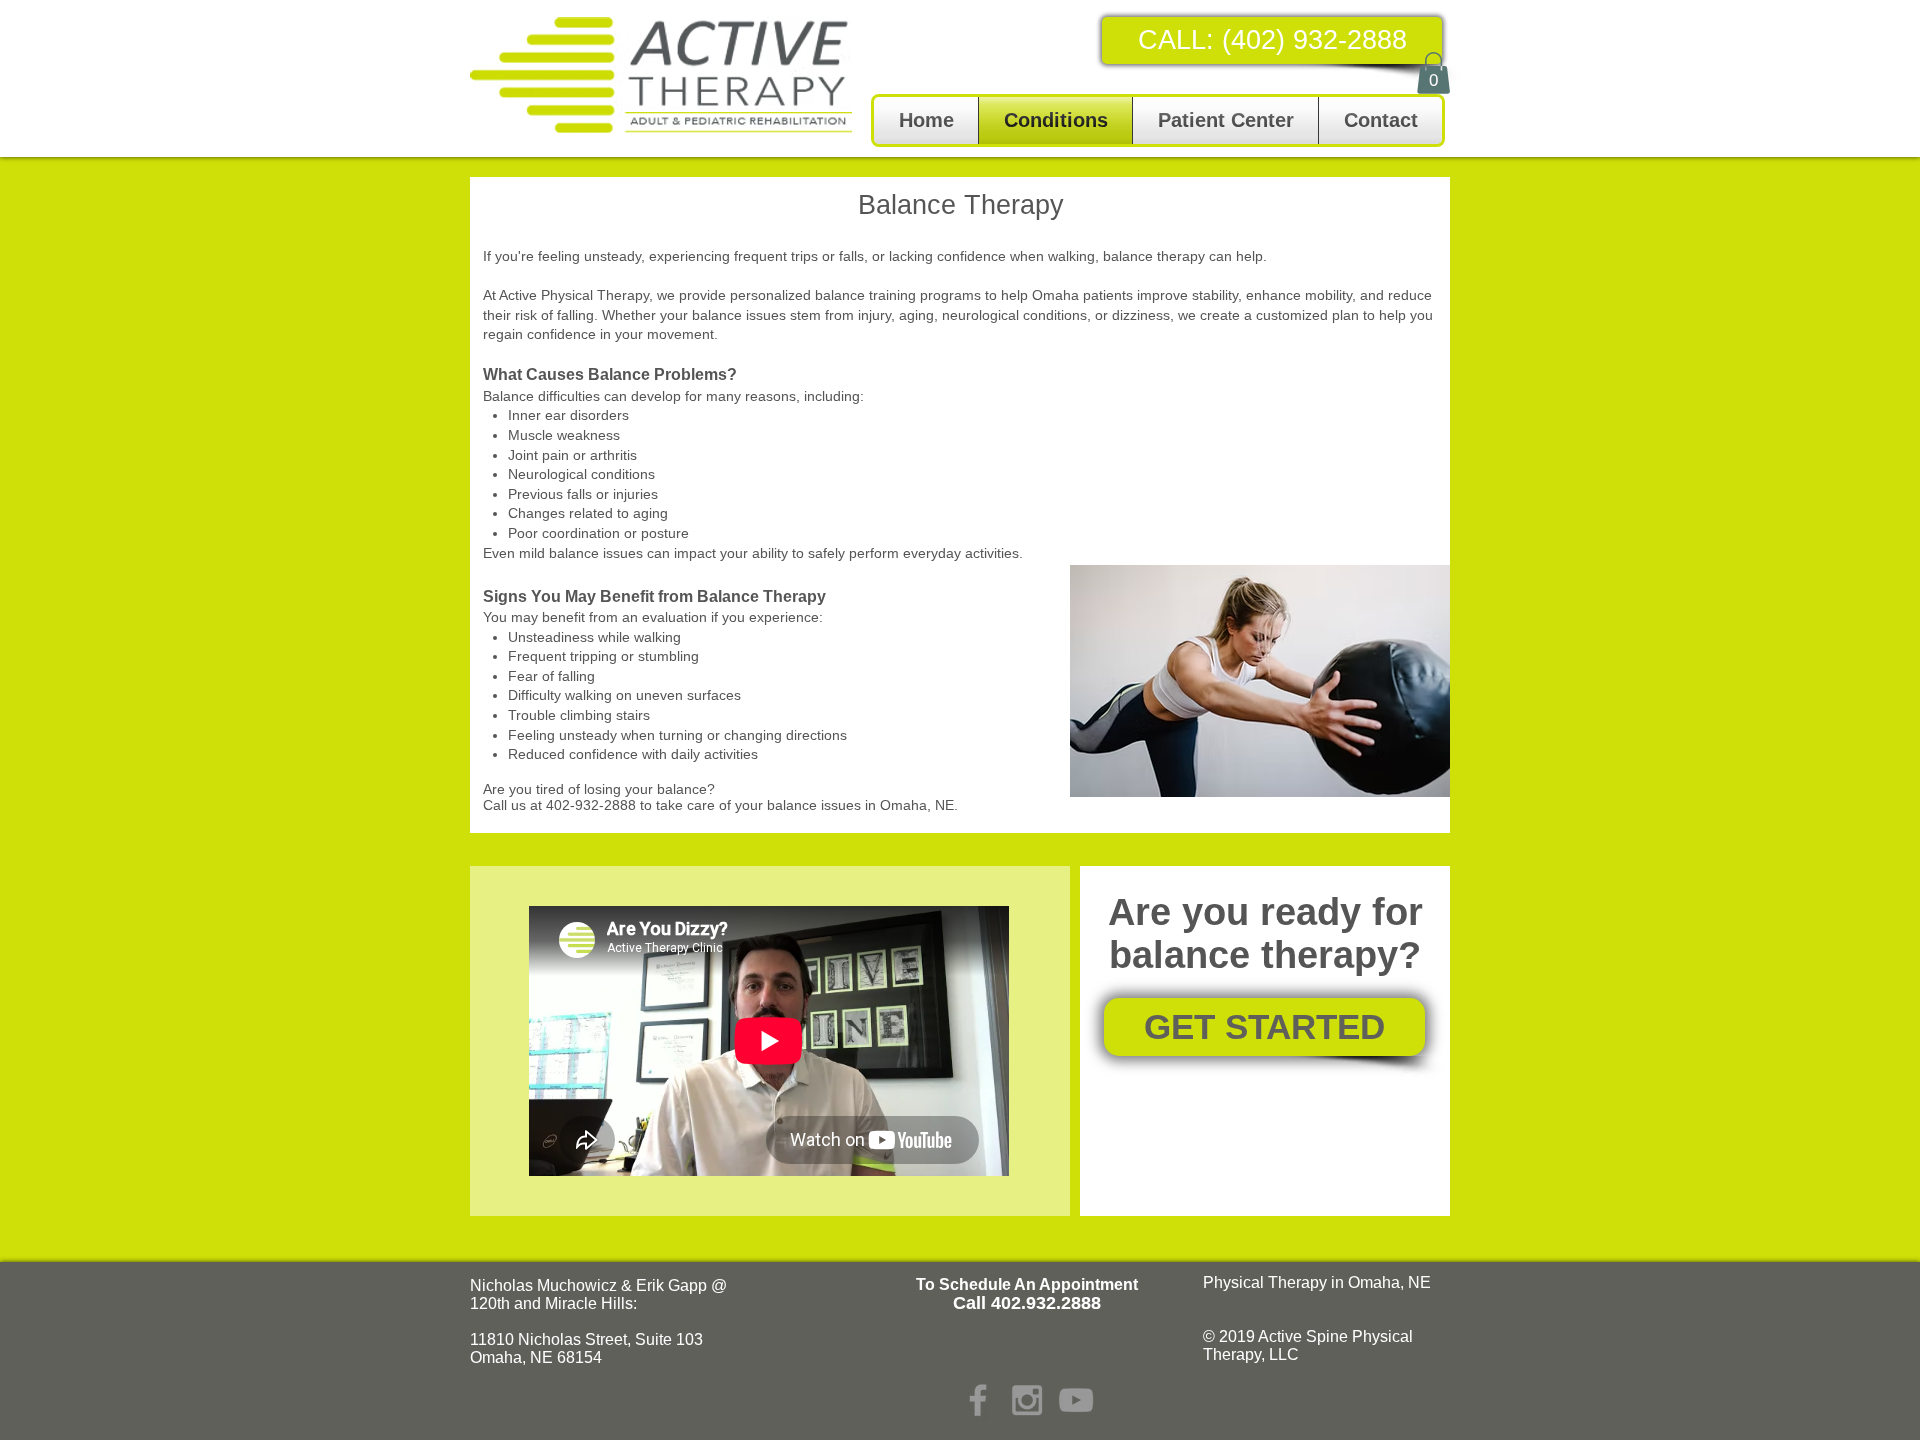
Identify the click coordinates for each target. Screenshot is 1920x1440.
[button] (1433, 73)
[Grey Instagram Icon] (1027, 1400)
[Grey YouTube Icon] (1076, 1400)
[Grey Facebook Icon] (978, 1400)
